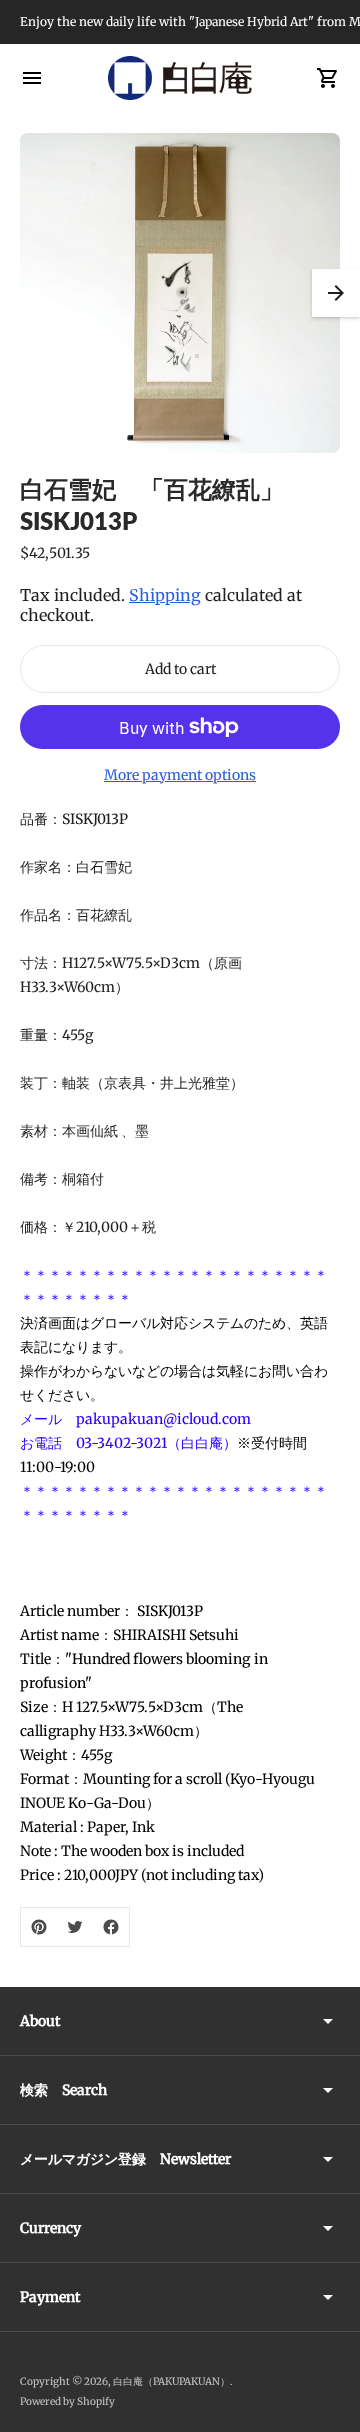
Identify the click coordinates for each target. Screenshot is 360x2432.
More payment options (180, 775)
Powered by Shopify (67, 2401)
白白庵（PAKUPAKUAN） (171, 2381)
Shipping (165, 595)
